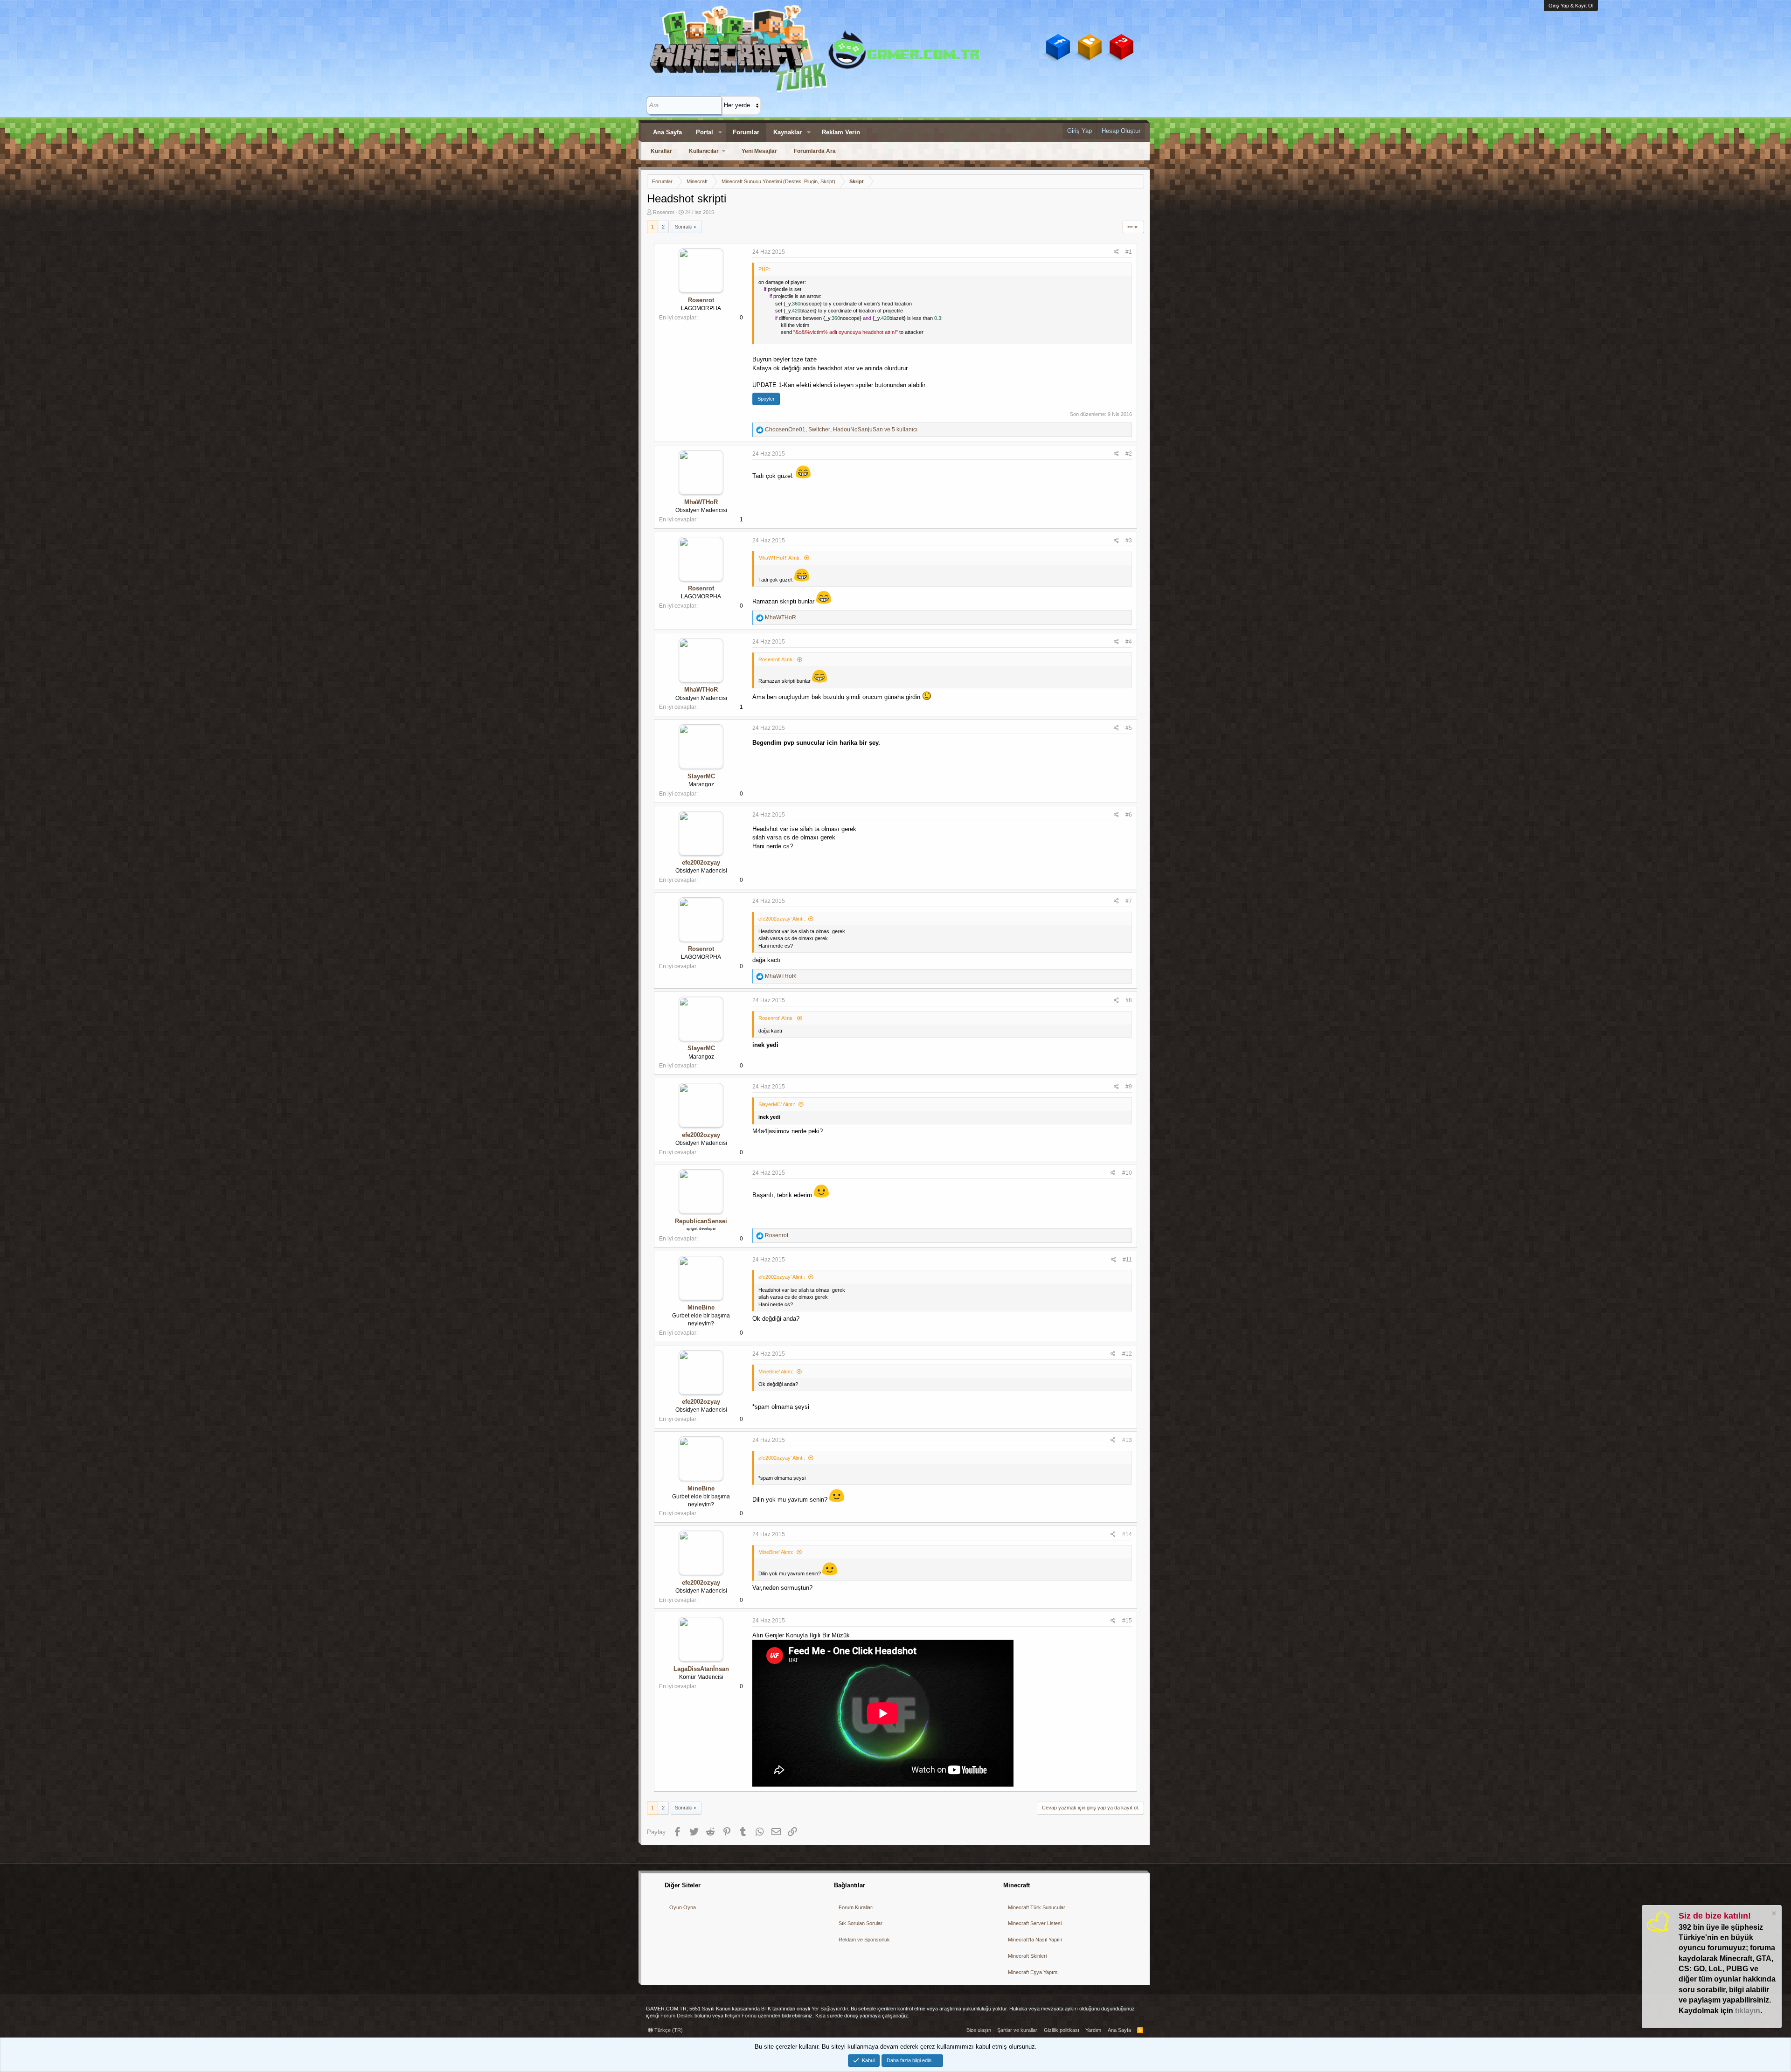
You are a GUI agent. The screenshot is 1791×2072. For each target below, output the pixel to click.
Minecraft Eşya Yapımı (1033, 1972)
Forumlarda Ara (815, 151)
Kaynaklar (788, 132)
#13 (1127, 1440)
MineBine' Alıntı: (776, 1372)
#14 (1127, 1534)
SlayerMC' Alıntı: (777, 1104)
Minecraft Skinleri (1027, 1956)
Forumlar (746, 132)
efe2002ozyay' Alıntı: (782, 919)
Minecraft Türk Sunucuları (1037, 1907)
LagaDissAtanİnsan (701, 1669)
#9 (1129, 1087)
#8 (1129, 1000)
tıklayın (1748, 2011)
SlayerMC (701, 776)
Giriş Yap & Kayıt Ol (1571, 6)
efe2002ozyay (701, 863)
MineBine (701, 1307)
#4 (1129, 642)
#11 (1127, 1260)
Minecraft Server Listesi (1035, 1923)
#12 (1127, 1354)
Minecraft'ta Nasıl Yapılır (1035, 1940)
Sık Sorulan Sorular (861, 1923)
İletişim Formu (741, 2016)
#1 (1129, 252)
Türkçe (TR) (668, 2030)
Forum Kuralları (856, 1907)
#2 (1129, 454)
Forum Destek (677, 2016)
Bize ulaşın (979, 2030)
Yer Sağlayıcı (826, 2009)
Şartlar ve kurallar (1017, 2030)
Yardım (1093, 2030)
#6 (1129, 815)
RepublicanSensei (701, 1221)
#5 (1129, 728)
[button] (720, 132)
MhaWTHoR (701, 502)
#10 (1127, 1173)
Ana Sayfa (667, 132)
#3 (1129, 541)
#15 (1127, 1621)
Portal (705, 132)
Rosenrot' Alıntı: (776, 659)
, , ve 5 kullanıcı (841, 430)
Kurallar (661, 151)
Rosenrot (663, 212)
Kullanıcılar (704, 151)
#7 (1129, 901)
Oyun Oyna (683, 1907)
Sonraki (684, 227)
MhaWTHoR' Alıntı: (780, 558)
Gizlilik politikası (1062, 2030)
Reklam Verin (841, 132)
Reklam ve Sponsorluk (864, 1940)
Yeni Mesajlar (759, 151)
